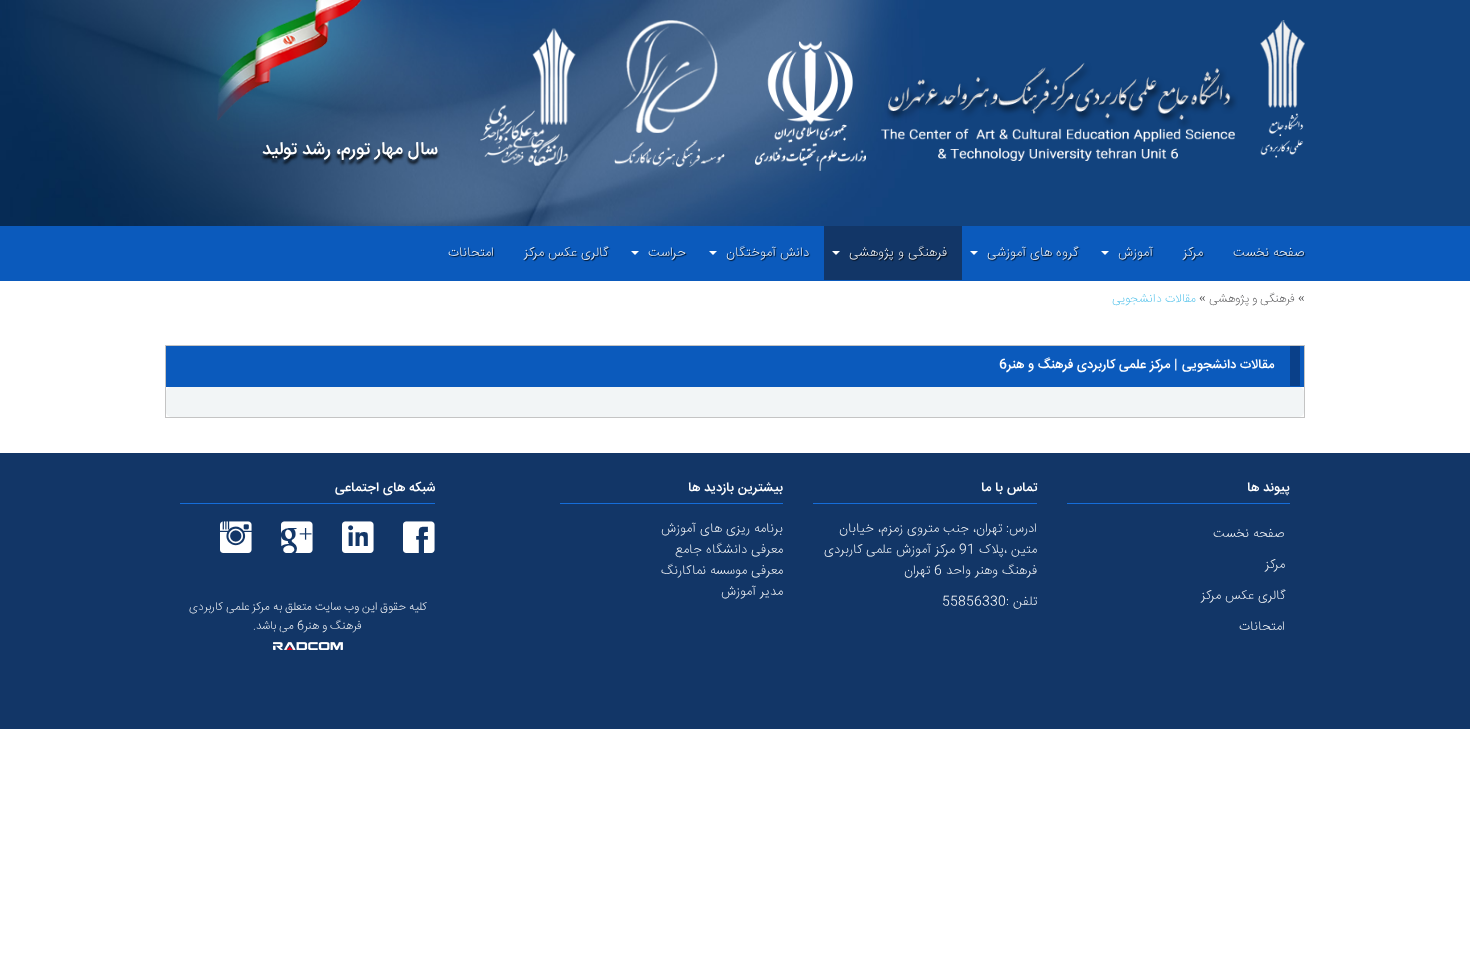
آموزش (1135, 253)
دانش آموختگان (767, 253)
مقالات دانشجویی (1154, 299)
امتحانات (471, 253)
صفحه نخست (1269, 253)
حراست (667, 253)
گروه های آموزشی (1032, 253)
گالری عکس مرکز (566, 253)
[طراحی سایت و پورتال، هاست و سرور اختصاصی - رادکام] (308, 647)
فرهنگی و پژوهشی (898, 253)
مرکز (1193, 253)
